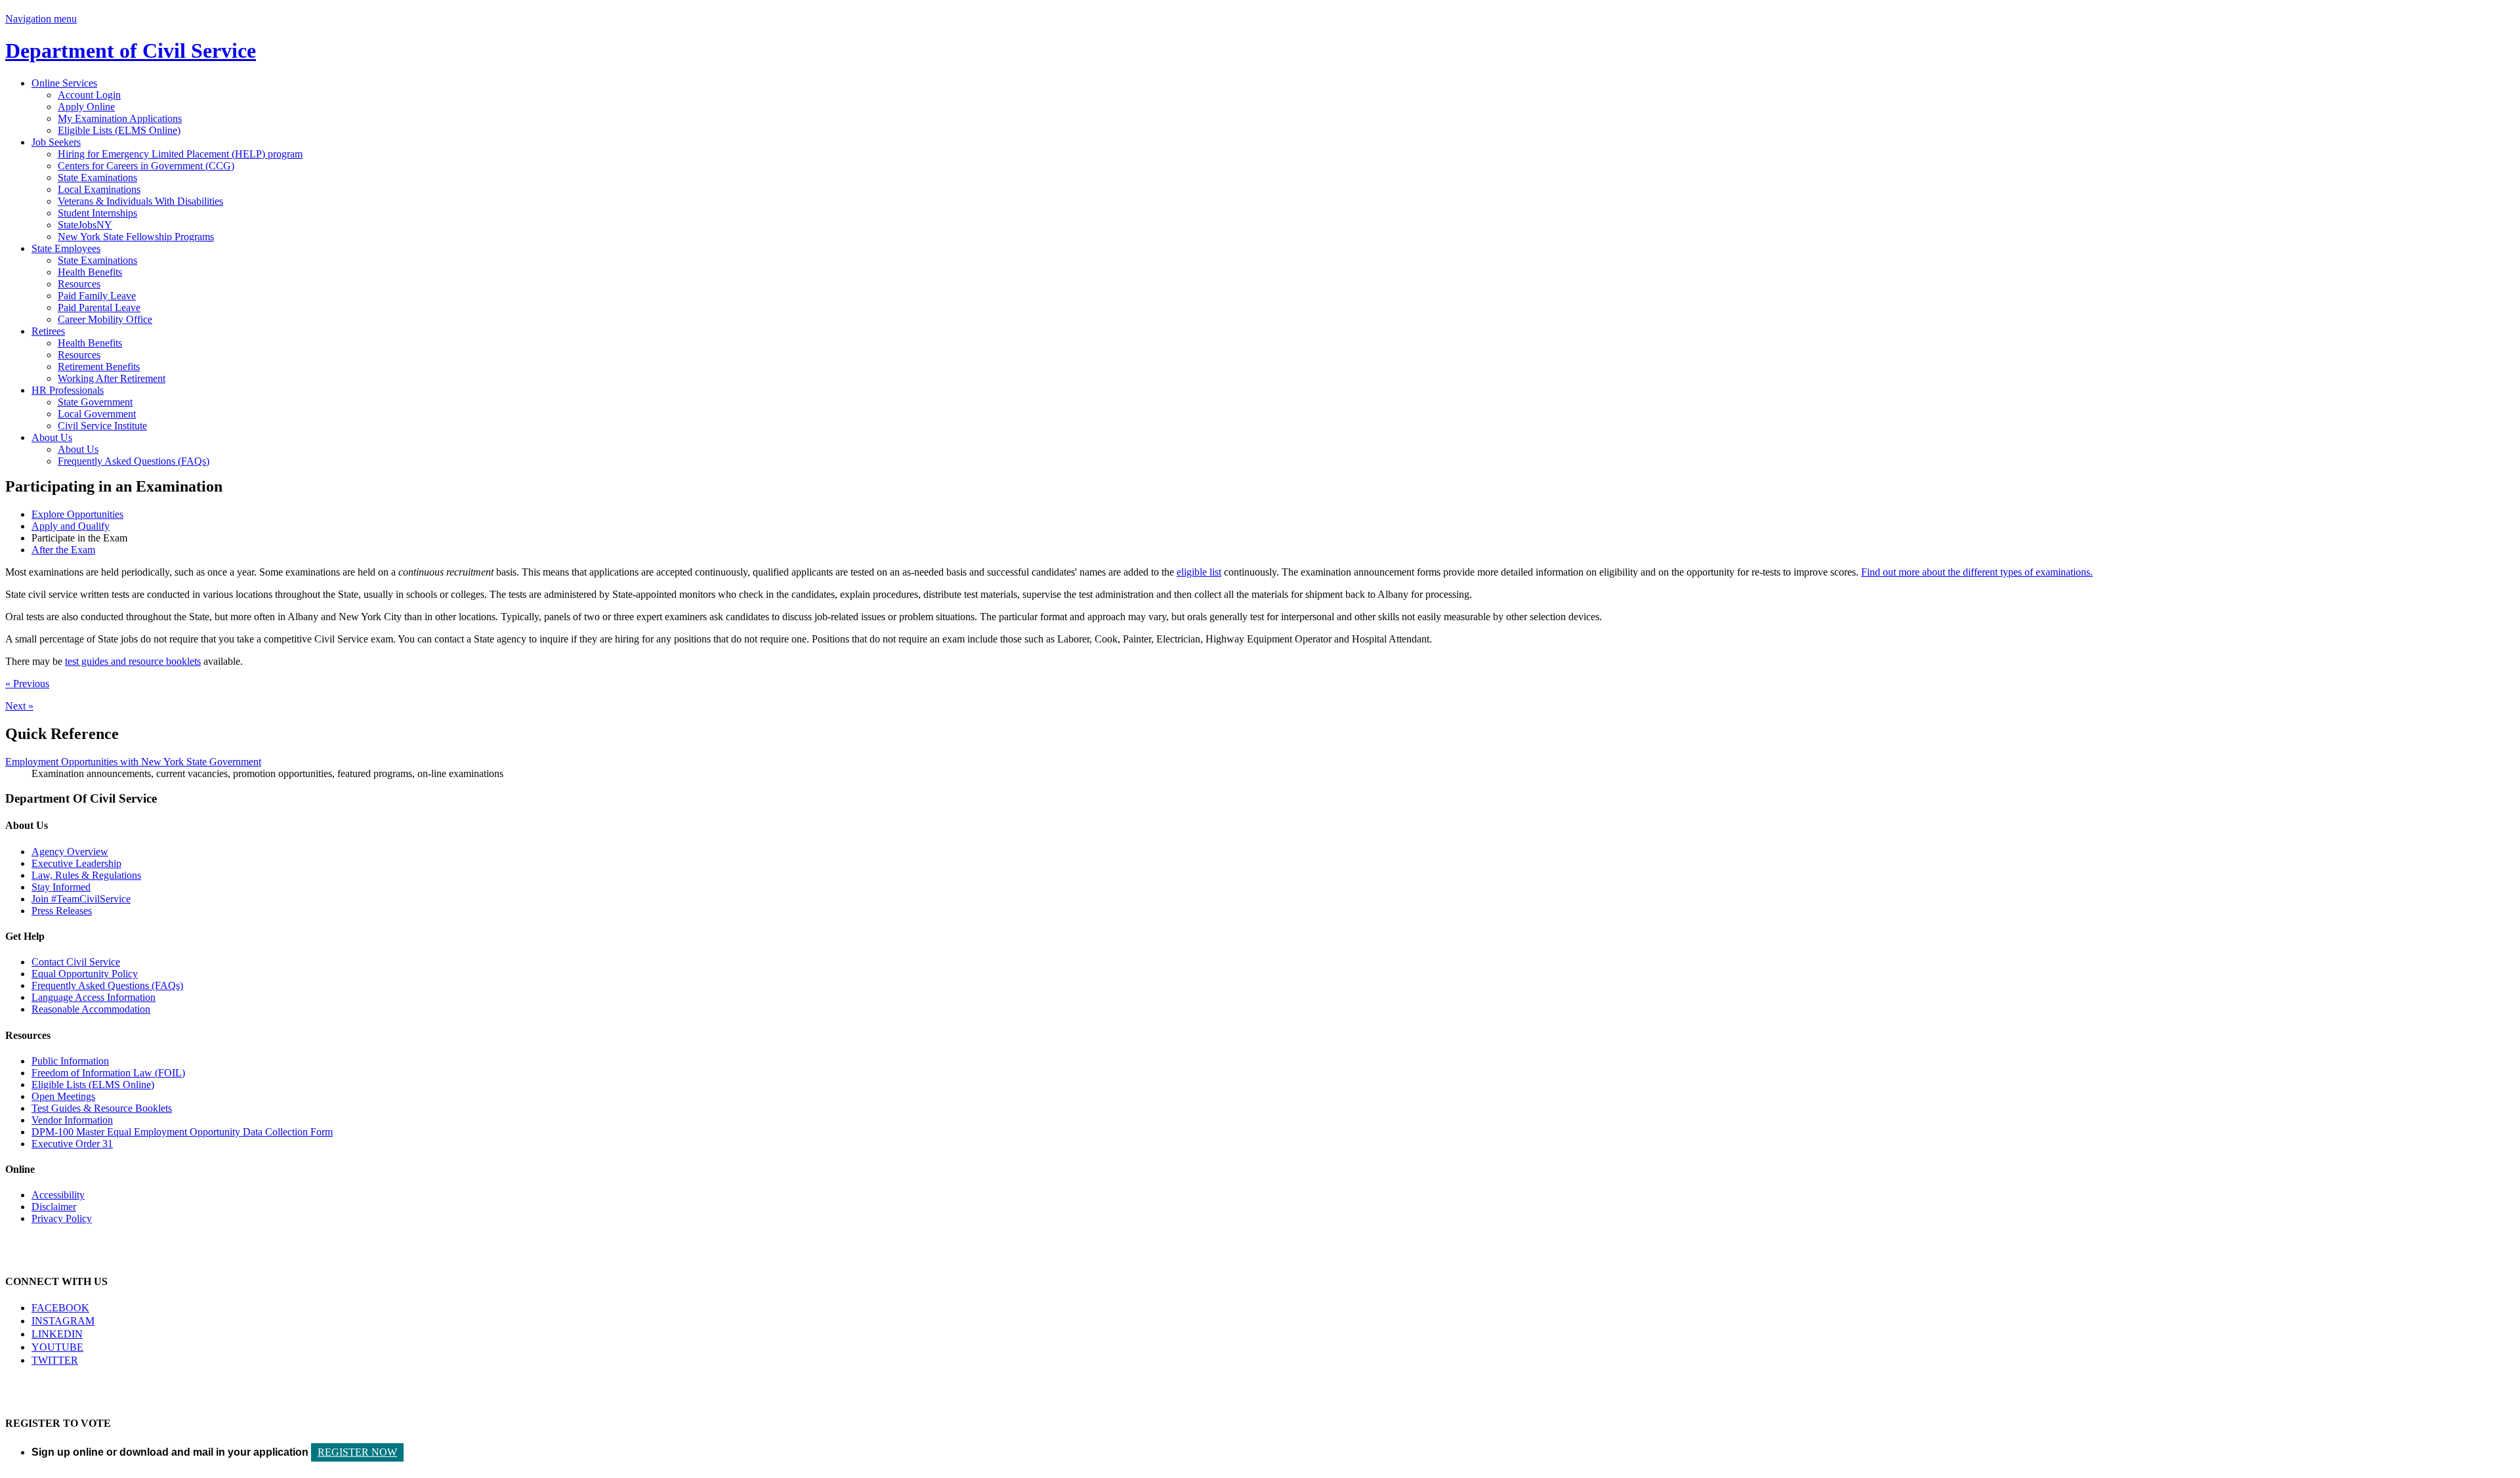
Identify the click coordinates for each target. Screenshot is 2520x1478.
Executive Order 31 (72, 1144)
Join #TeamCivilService (81, 899)
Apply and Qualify (71, 526)
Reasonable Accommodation (91, 1009)
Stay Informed (61, 887)
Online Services (64, 83)
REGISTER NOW (357, 1452)
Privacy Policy (62, 1218)
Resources (79, 284)
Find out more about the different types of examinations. (1977, 572)
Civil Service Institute (102, 426)
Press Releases (62, 911)
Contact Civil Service (76, 962)
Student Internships (97, 213)
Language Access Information (94, 997)
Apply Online (86, 107)
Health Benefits (90, 272)
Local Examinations (99, 189)
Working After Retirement (112, 378)
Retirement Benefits (99, 367)
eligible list (1199, 572)
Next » (19, 706)
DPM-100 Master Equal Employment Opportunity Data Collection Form (182, 1132)
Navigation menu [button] (41, 19)
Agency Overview (70, 852)
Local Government (97, 414)
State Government (95, 402)
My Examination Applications (120, 118)
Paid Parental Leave (99, 307)
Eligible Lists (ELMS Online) (119, 130)
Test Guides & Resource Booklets (102, 1108)
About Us (52, 437)
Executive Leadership (76, 863)
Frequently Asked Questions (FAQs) (134, 461)
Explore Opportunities (77, 514)
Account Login (89, 95)
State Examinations (97, 178)
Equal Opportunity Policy (85, 974)
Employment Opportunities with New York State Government (133, 762)
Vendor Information (72, 1120)
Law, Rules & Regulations (86, 875)
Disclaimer (54, 1207)
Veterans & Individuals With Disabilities (140, 201)
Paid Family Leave (97, 296)
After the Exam (63, 550)
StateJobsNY (85, 225)
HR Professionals (68, 390)
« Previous (27, 684)
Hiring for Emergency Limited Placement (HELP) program (180, 154)
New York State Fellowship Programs (136, 237)
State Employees (66, 248)
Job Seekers (56, 142)
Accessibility (58, 1195)
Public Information (70, 1061)
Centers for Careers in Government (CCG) (146, 166)
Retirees (48, 331)
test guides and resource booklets (133, 661)
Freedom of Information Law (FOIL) (108, 1073)
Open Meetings (63, 1096)
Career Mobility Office (105, 319)
